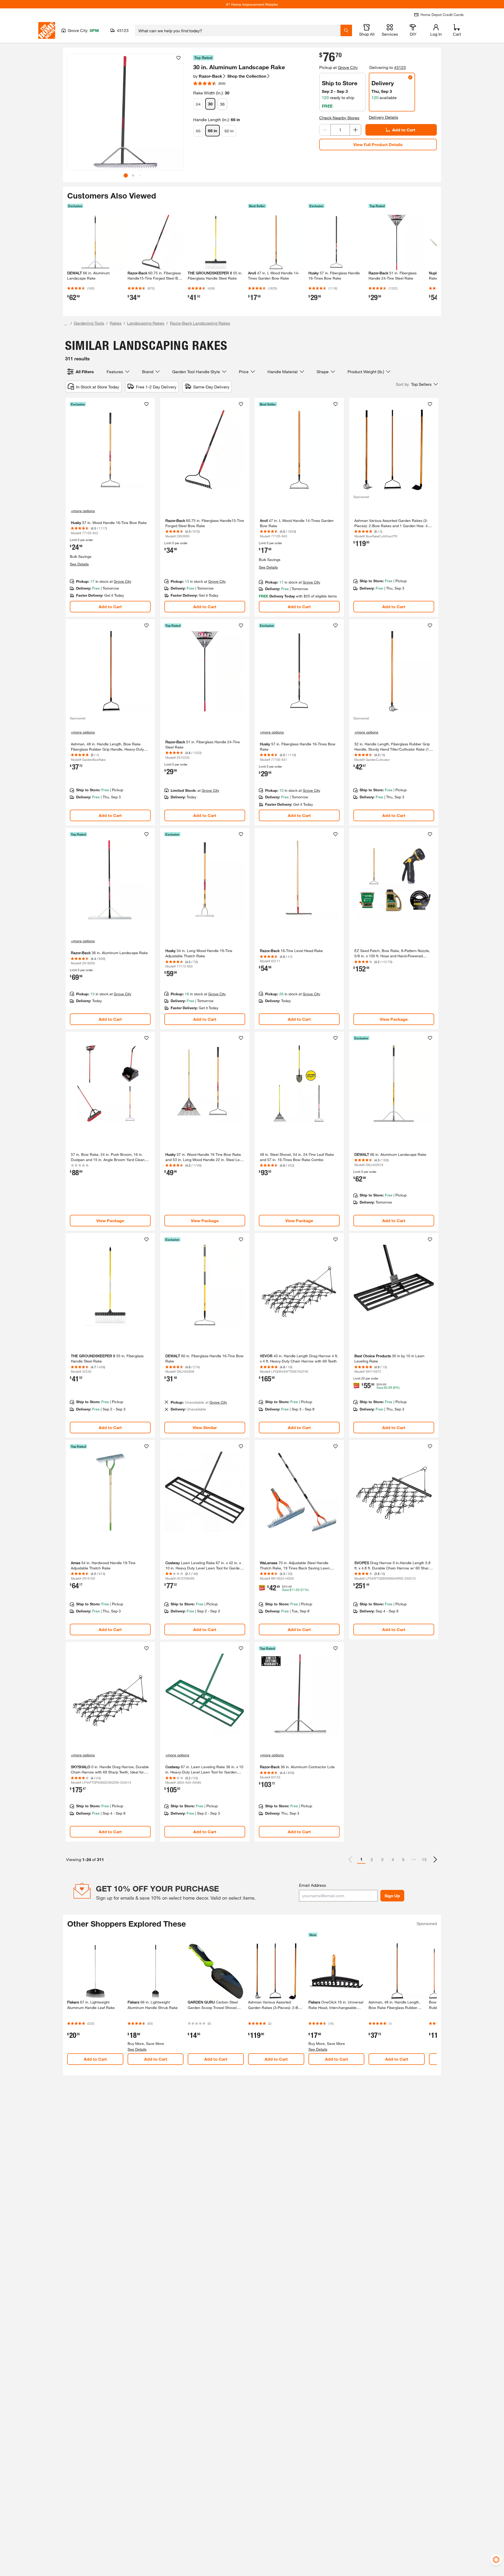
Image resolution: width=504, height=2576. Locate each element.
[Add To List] (178, 58)
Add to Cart (404, 130)
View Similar (205, 1427)
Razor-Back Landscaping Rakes (200, 323)
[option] (435, 1859)
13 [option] (424, 1859)
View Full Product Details (378, 144)
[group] (125, 112)
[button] (177, 114)
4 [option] (393, 1859)
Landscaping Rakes (146, 323)
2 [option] (372, 1859)
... (66, 324)
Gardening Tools (89, 323)
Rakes (116, 323)
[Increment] (355, 130)
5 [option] (403, 1859)
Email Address (313, 1885)
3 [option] (382, 1859)
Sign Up (392, 1896)
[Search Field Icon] (346, 30)
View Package (394, 1019)
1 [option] (361, 1859)
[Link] (110, 507)
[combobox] (238, 30)
